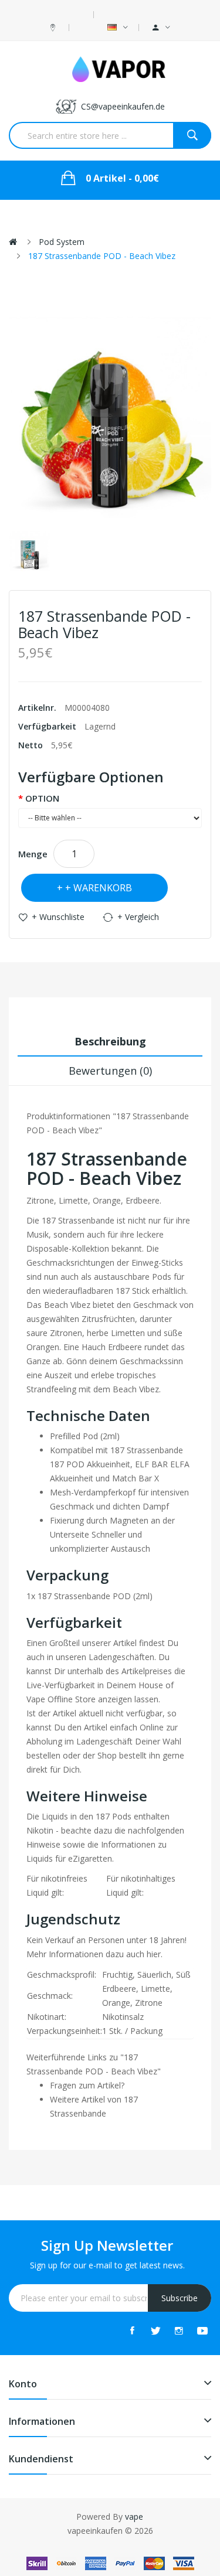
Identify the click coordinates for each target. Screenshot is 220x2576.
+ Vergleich (138, 917)
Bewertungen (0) (110, 1071)
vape (134, 2517)
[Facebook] (132, 2330)
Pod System (62, 242)
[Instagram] (179, 2330)
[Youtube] (202, 2330)
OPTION (42, 798)
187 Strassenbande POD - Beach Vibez (102, 256)
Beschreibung (110, 1041)
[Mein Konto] (161, 28)
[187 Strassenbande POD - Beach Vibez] (30, 551)
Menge (33, 854)
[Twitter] (155, 2330)
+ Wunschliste (58, 917)
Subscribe (180, 2298)
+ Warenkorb (99, 888)
